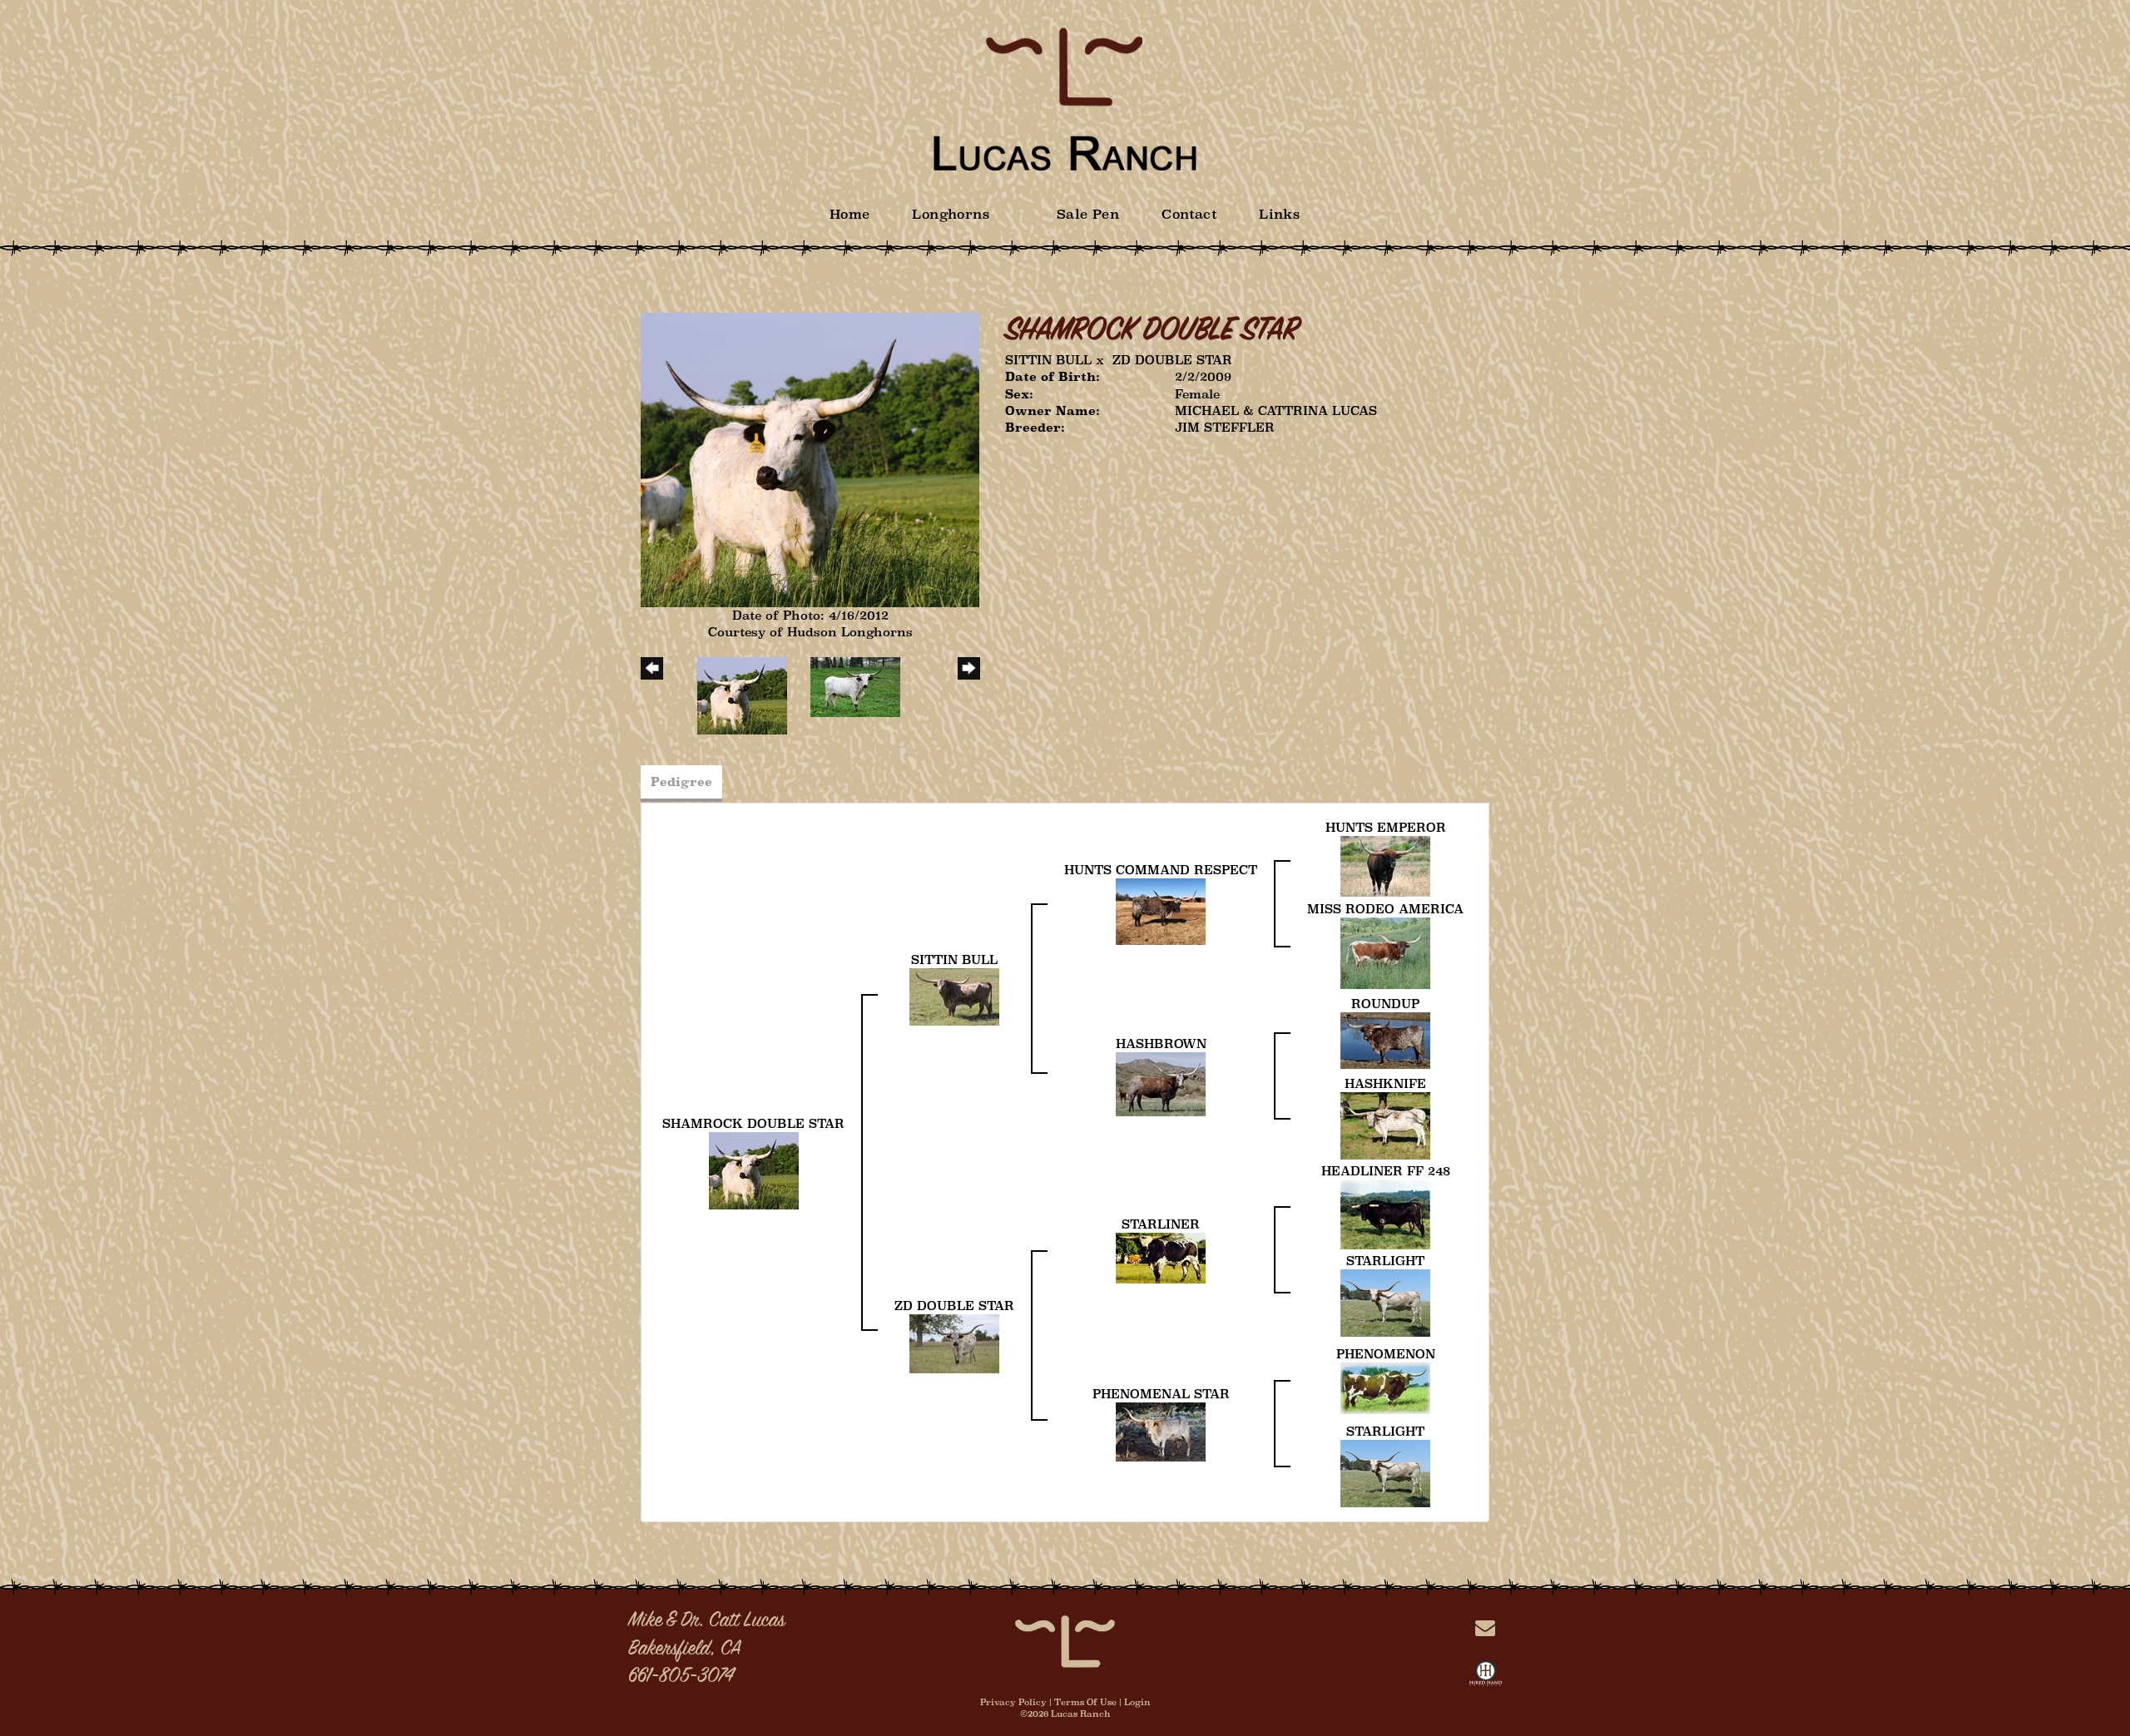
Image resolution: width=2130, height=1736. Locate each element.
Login (1137, 1702)
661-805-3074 (681, 1677)
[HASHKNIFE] (1385, 1124)
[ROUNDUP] (1385, 1039)
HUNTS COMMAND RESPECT (1161, 870)
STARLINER (1161, 1224)
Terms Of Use (1085, 1702)
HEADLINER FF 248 (1386, 1171)
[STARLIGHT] (1385, 1301)
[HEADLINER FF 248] (1385, 1213)
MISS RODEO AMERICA (1385, 909)
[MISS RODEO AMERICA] (1385, 952)
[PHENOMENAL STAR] (1161, 1430)
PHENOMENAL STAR (1161, 1394)
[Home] (1065, 1640)
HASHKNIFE (1385, 1083)
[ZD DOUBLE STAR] (954, 1342)
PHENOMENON (1386, 1354)
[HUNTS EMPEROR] (1385, 865)
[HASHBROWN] (1161, 1083)
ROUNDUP (1385, 1004)
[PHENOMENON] (1385, 1387)
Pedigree (681, 781)
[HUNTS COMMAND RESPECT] (1161, 910)
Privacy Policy (1013, 1702)
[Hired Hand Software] (1486, 1677)
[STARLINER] (1161, 1256)
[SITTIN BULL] (954, 995)
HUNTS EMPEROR (1386, 827)
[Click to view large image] (810, 459)
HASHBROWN (1161, 1044)
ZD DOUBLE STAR (1172, 360)
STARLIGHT (1385, 1261)
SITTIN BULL (1048, 360)
